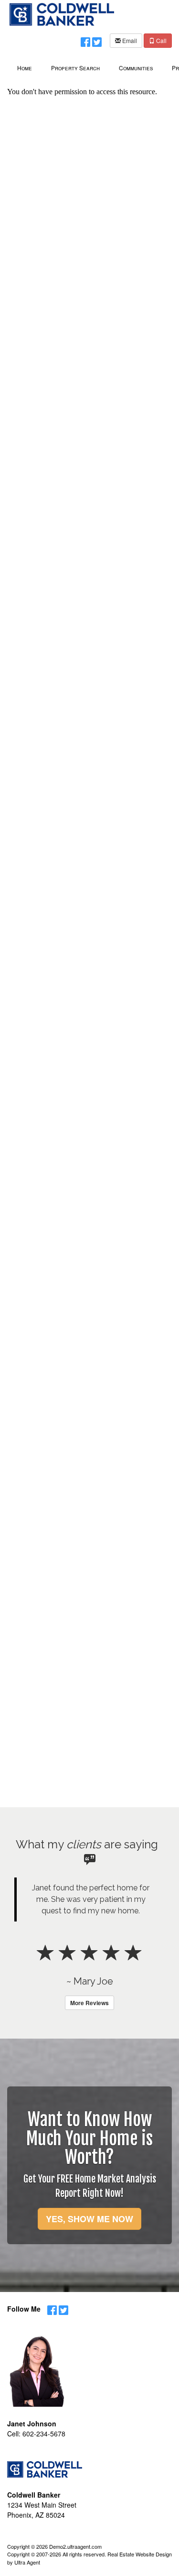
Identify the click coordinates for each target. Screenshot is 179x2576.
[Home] (62, 13)
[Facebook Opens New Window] (85, 40)
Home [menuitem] (25, 68)
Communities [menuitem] (136, 68)
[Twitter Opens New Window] (97, 40)
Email (129, 40)
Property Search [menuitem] (75, 68)
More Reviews (89, 2003)
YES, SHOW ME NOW (89, 2219)
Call (161, 40)
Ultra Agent (27, 2562)
